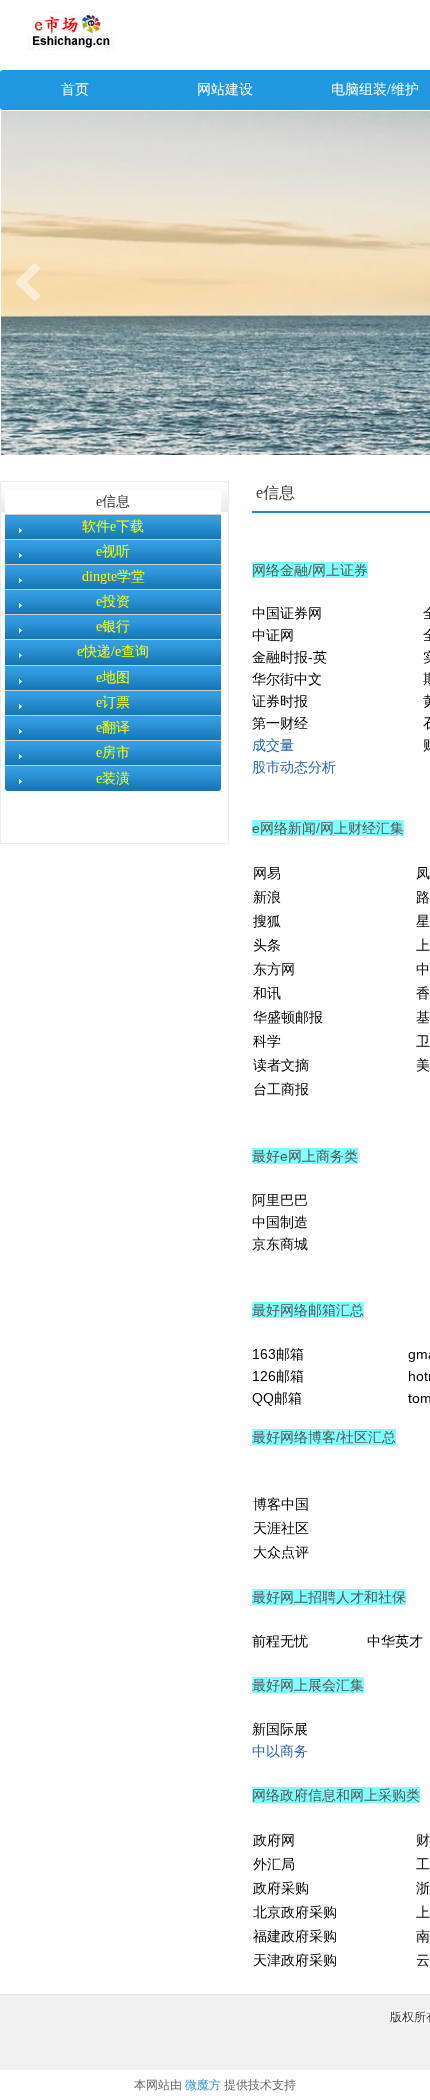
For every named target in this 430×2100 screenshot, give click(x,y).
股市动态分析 (294, 767)
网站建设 (225, 89)
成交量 (273, 745)
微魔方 (203, 2085)
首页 (75, 89)
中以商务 (280, 1751)
